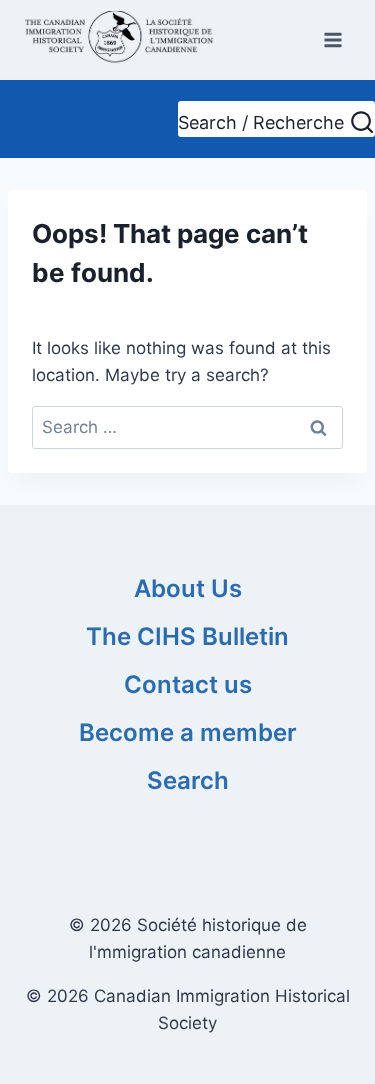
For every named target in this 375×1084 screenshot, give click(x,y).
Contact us (188, 684)
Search (188, 780)
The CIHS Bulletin (187, 636)
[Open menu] (332, 39)
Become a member (188, 732)
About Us (188, 588)
